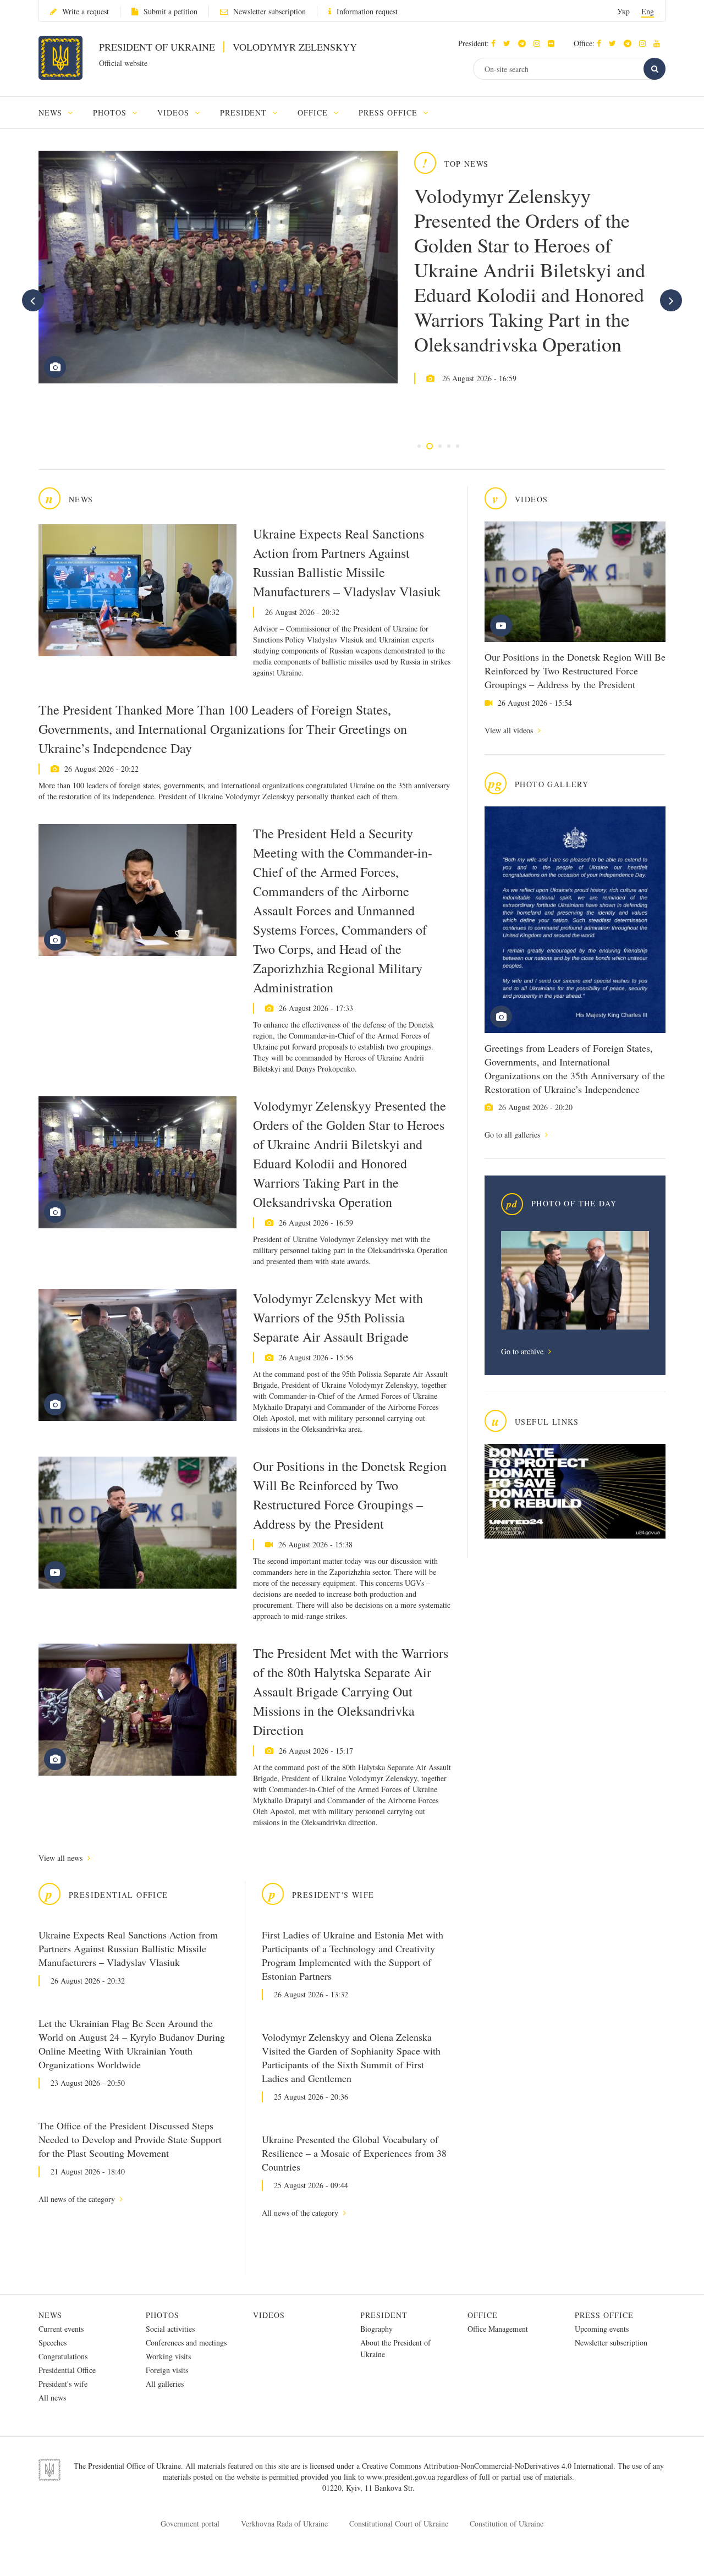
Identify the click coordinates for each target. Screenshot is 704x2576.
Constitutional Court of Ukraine (399, 2523)
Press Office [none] (389, 112)
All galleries (165, 2384)
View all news (62, 1858)
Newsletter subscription (269, 11)
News (50, 2315)
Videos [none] (175, 112)
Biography (376, 2329)
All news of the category (78, 2199)
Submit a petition (170, 11)
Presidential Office (67, 2370)
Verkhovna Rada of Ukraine (284, 2523)
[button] (510, 43)
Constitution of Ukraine (507, 2523)
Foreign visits (167, 2370)
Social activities (170, 2329)
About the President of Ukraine (395, 2348)
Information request (367, 11)
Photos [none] (111, 112)
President (384, 2315)
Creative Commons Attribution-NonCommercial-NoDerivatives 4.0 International (488, 2466)
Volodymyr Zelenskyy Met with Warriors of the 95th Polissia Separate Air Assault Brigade (338, 1317)
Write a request (86, 11)
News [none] (52, 112)
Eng (648, 11)
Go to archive (523, 1351)
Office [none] (314, 112)
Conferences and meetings (186, 2342)
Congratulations (63, 2356)
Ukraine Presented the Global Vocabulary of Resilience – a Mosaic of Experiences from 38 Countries (354, 2153)
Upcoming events (602, 2329)
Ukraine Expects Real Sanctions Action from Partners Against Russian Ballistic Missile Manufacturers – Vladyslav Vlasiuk (347, 562)
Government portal (190, 2523)
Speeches (53, 2342)
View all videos (510, 730)
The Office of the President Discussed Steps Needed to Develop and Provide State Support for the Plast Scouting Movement (130, 2139)
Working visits (168, 2356)
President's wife (63, 2384)
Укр (623, 11)
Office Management (498, 2329)
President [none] (245, 112)
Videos (269, 2315)
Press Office (604, 2315)
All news (52, 2398)
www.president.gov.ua (402, 2477)
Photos (163, 2315)
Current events (61, 2329)
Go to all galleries (513, 1135)
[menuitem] (61, 112)
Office (483, 2315)
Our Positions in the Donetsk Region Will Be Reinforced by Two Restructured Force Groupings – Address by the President (575, 671)
